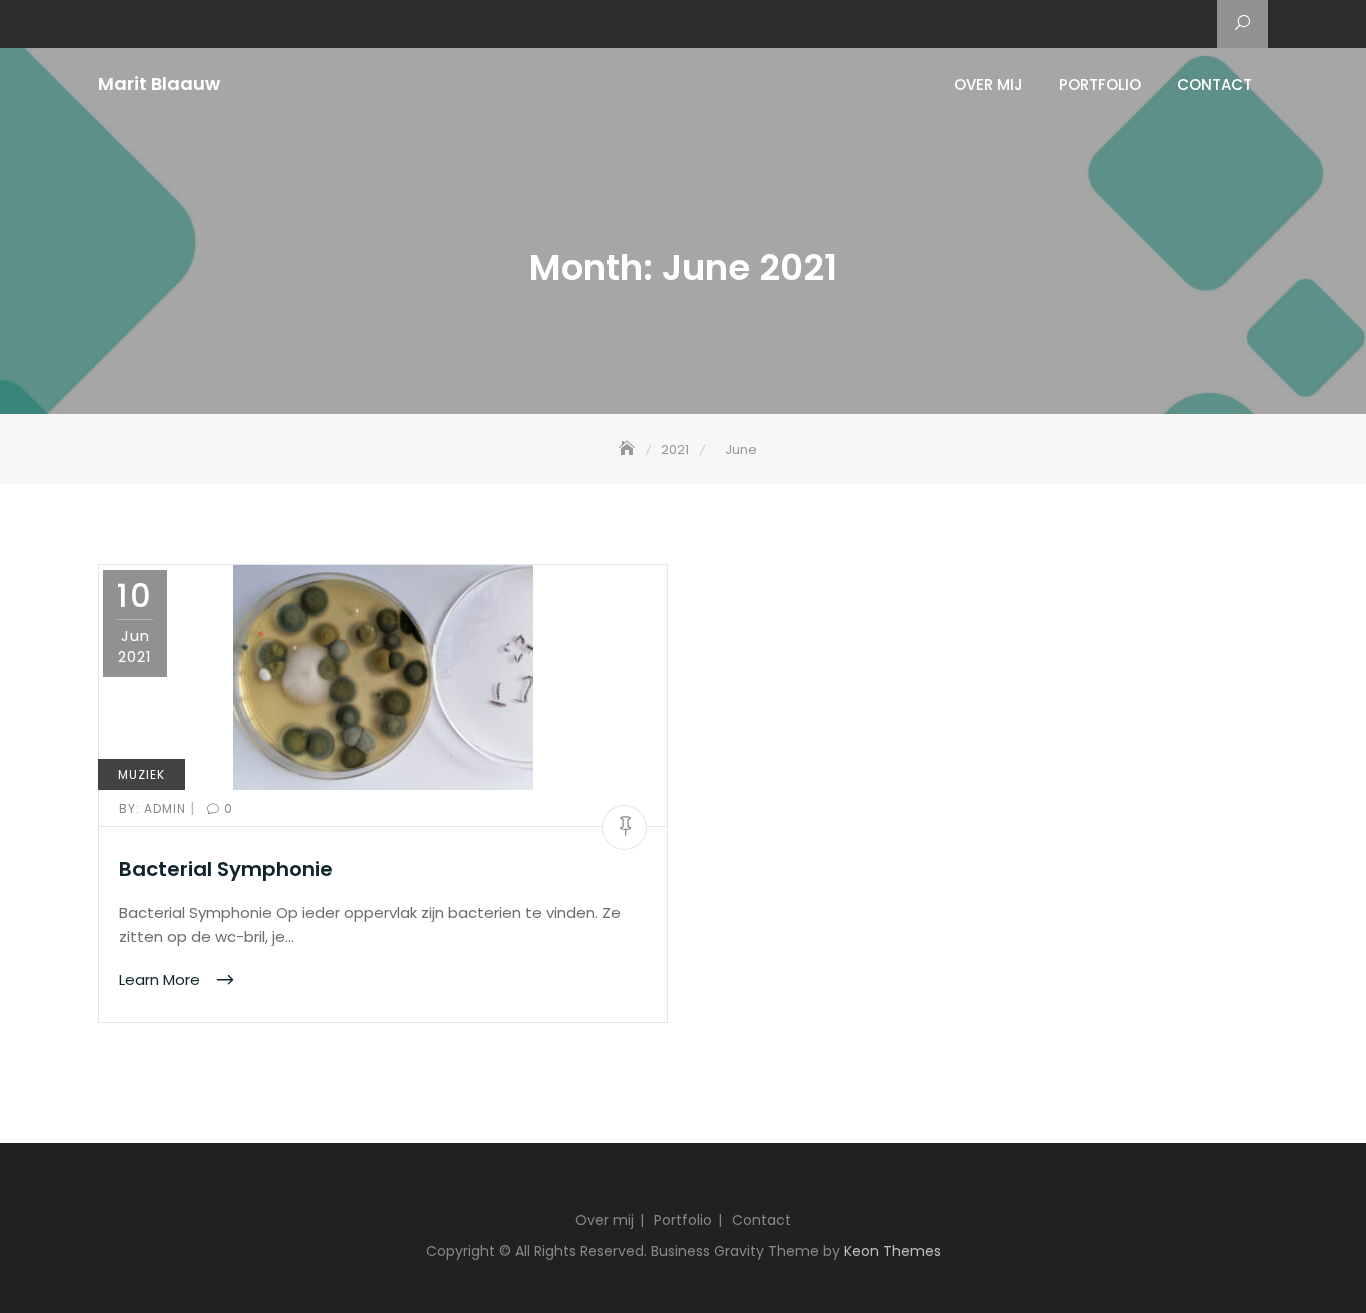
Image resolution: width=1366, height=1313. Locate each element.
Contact (1214, 84)
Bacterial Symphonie (226, 869)
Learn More (161, 979)
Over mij (988, 84)
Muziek (141, 774)
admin (154, 808)
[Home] (629, 449)
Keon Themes (892, 1251)
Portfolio (1100, 84)
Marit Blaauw (159, 84)
